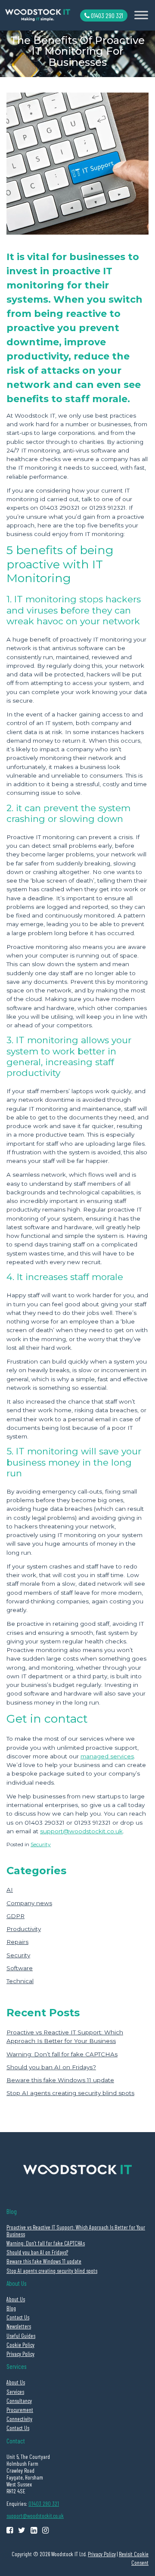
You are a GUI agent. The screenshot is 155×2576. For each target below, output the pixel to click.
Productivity (24, 1929)
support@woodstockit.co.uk (81, 1831)
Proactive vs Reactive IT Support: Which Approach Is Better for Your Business (76, 2230)
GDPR (15, 1916)
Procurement (20, 2410)
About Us (16, 2299)
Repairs (17, 1942)
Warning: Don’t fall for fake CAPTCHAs (62, 2054)
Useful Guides (21, 2336)
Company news (29, 1903)
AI (10, 1890)
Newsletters (19, 2326)
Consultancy (19, 2401)
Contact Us (18, 2317)
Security (41, 1844)
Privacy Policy (20, 2354)
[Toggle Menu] (141, 15)
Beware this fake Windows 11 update (60, 2080)
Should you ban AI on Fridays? (51, 2067)
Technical (20, 1981)
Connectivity (19, 2419)
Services (15, 2392)
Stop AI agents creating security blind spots (70, 2093)
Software (20, 1968)
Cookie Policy (20, 2345)
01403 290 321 (106, 15)
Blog (11, 2308)
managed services (107, 1756)
